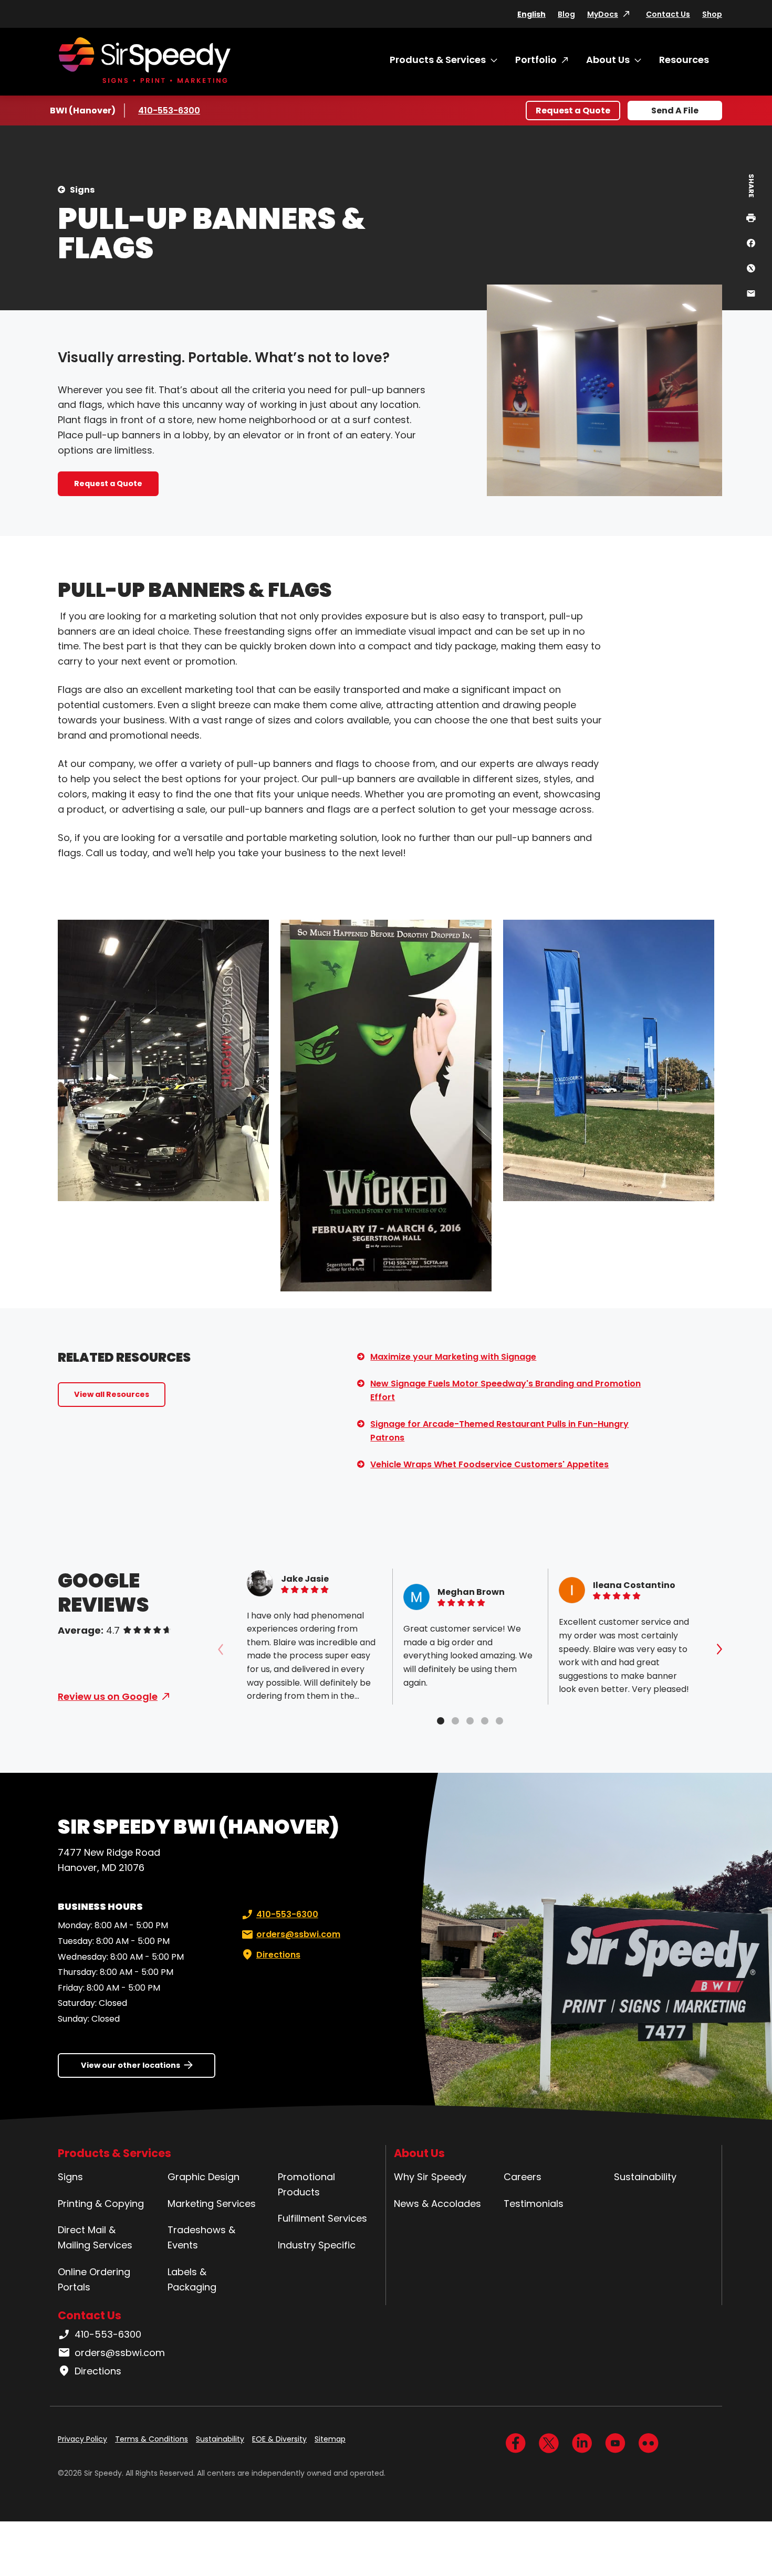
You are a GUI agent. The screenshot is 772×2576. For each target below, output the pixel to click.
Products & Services (438, 60)
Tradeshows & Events (201, 2237)
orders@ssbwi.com (298, 1934)
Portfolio (536, 60)
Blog (566, 14)
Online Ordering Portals (94, 2279)
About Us (608, 60)
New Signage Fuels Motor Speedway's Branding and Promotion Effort (505, 1390)
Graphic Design (204, 2177)
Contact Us (668, 14)
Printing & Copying (101, 2204)
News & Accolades (437, 2204)
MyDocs (603, 14)
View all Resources (112, 1394)
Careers (523, 2177)
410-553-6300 (169, 111)
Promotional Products (306, 2184)
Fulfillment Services (322, 2218)
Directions (278, 1955)
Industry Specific (317, 2245)
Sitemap (330, 2439)
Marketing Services (212, 2204)
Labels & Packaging (192, 2279)
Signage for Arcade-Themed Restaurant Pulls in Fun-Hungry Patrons (499, 1431)
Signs (82, 190)
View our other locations (131, 2065)
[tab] (441, 1721)
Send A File (675, 111)
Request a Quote (573, 111)
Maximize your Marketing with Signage (453, 1357)
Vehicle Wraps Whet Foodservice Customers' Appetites (489, 1464)
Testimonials (534, 2204)
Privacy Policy (82, 2439)
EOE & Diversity (279, 2439)
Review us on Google (108, 1696)
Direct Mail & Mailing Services (95, 2237)
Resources (684, 60)
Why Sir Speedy (430, 2177)
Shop (712, 14)
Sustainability (645, 2177)
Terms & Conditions (152, 2439)
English (531, 14)
